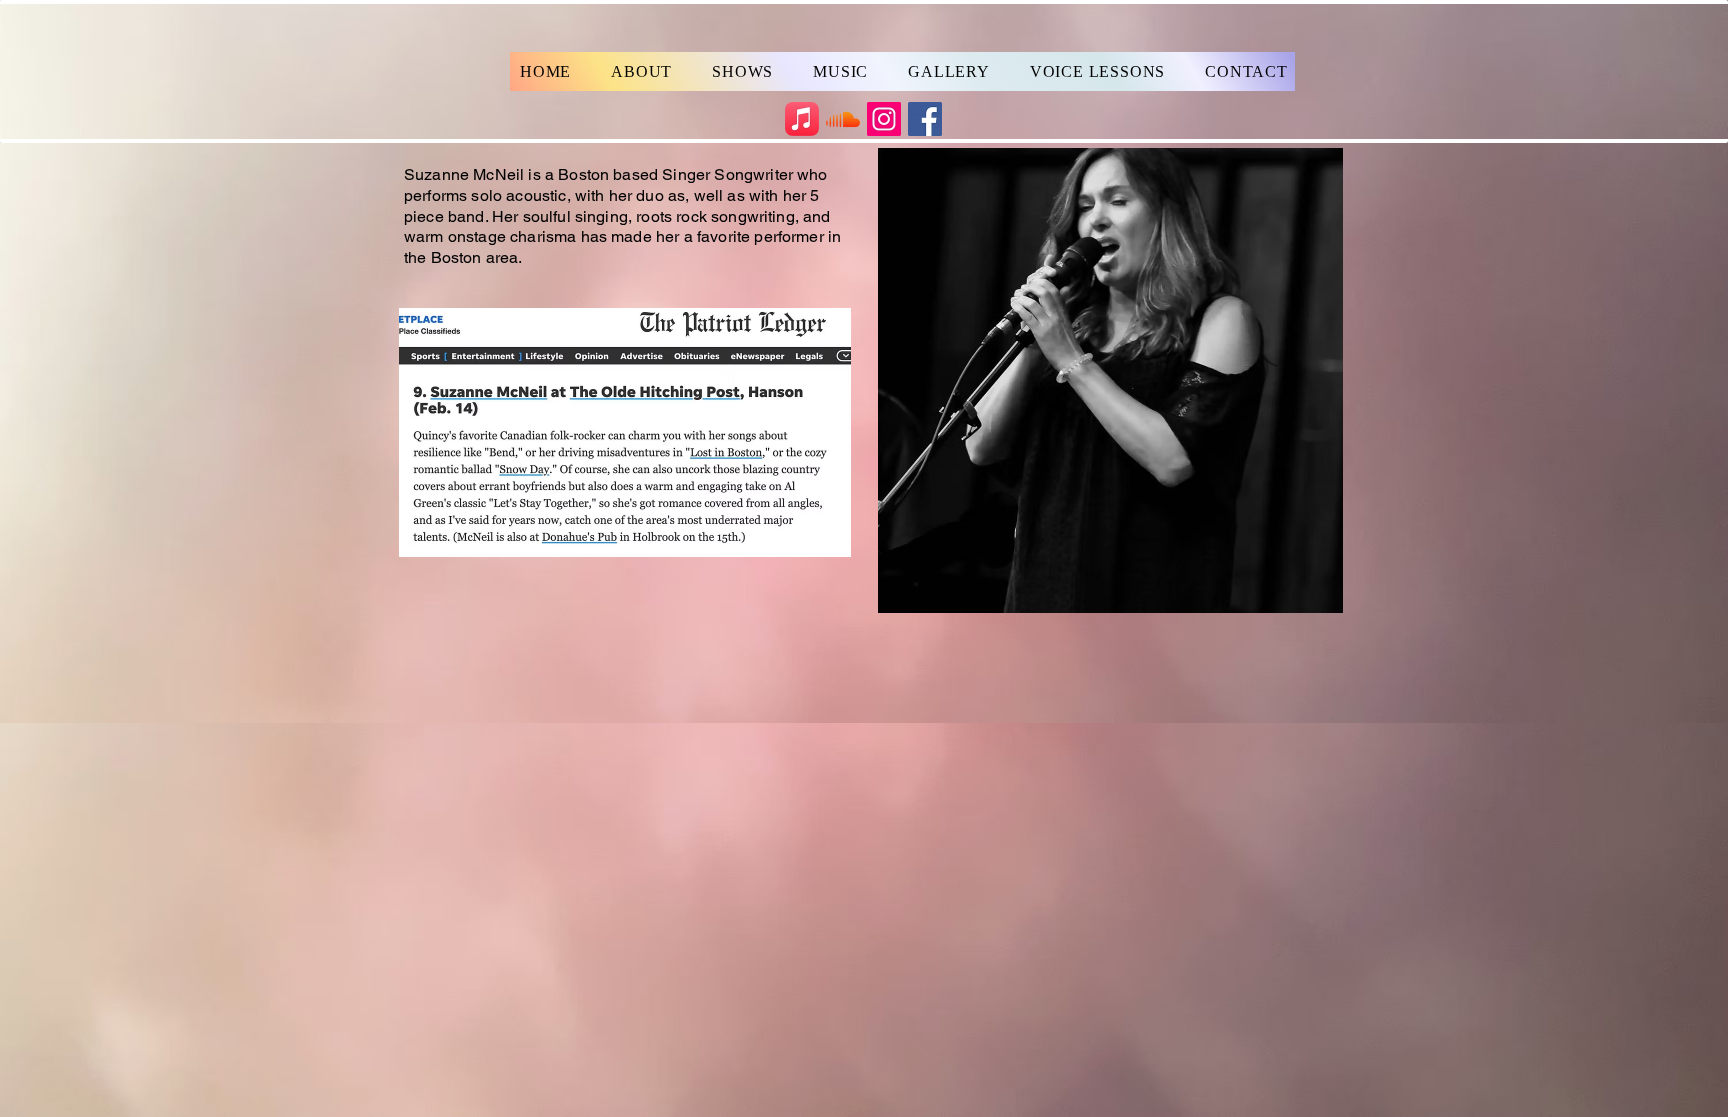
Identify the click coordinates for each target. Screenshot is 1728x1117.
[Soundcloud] (843, 119)
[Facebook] (925, 119)
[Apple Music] (802, 119)
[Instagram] (884, 119)
